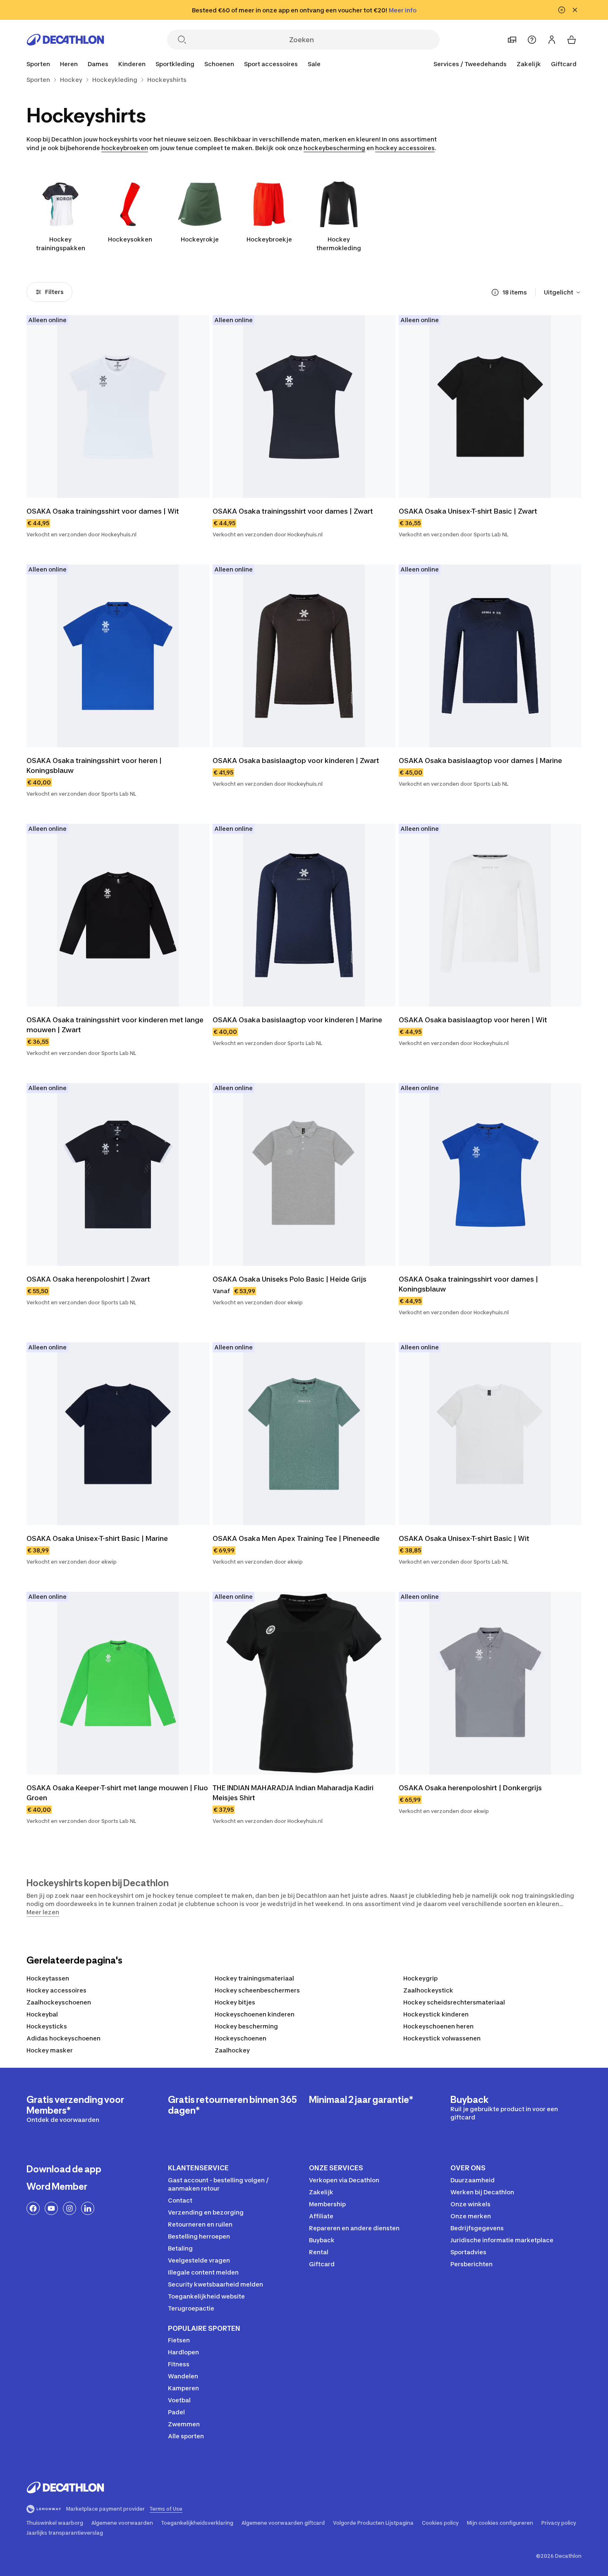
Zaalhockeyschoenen (59, 2002)
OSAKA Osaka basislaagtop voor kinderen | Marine (297, 1020)
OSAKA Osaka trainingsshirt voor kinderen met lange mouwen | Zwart (116, 1025)
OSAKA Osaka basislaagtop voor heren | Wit (473, 1020)
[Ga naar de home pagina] (65, 40)
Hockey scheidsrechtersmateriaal (454, 2002)
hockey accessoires (405, 148)
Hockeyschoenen (241, 2038)
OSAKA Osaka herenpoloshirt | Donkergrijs (470, 1788)
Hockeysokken (130, 239)
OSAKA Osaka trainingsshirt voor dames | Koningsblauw (469, 1284)
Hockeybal (42, 2014)
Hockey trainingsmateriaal (254, 1978)
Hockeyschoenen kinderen (255, 2014)
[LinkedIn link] (88, 2208)
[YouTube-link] (51, 2208)
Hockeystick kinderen (436, 2014)
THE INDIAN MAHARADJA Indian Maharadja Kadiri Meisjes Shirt (294, 1793)
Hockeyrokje (200, 239)
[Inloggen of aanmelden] (552, 40)
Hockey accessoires (56, 1990)
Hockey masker (50, 2050)
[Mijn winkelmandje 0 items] (572, 40)
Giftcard (564, 64)
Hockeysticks (47, 2026)
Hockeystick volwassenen (442, 2038)
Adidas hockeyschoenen (63, 2038)
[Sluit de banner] (575, 10)
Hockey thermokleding (339, 244)
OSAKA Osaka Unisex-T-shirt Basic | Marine (97, 1538)
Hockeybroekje (269, 239)
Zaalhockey (232, 2050)
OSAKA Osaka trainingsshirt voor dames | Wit (103, 511)
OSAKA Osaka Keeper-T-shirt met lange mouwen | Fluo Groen (118, 1793)
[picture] (118, 407)
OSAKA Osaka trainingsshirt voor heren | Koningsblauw (95, 765)
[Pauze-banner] (562, 10)
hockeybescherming (334, 148)
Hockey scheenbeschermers (257, 1990)
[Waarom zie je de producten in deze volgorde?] (495, 292)
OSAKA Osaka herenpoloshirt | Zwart (88, 1279)
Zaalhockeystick (428, 1990)
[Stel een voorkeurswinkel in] (512, 40)
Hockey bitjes (235, 2002)
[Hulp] (532, 40)
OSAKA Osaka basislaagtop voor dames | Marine (480, 761)
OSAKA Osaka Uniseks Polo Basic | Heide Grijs (290, 1279)
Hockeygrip (420, 1978)
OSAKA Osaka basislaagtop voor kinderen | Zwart (296, 761)
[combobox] (563, 292)
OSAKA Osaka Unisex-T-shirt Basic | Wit (464, 1538)
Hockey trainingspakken (61, 244)
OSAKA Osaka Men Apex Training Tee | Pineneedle (296, 1538)
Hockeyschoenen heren (438, 2026)
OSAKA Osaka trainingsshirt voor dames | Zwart (293, 511)
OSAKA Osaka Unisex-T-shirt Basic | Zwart (468, 511)
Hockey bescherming (246, 2026)
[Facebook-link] (33, 2208)
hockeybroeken (125, 148)
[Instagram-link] (69, 2208)
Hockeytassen (48, 1978)
